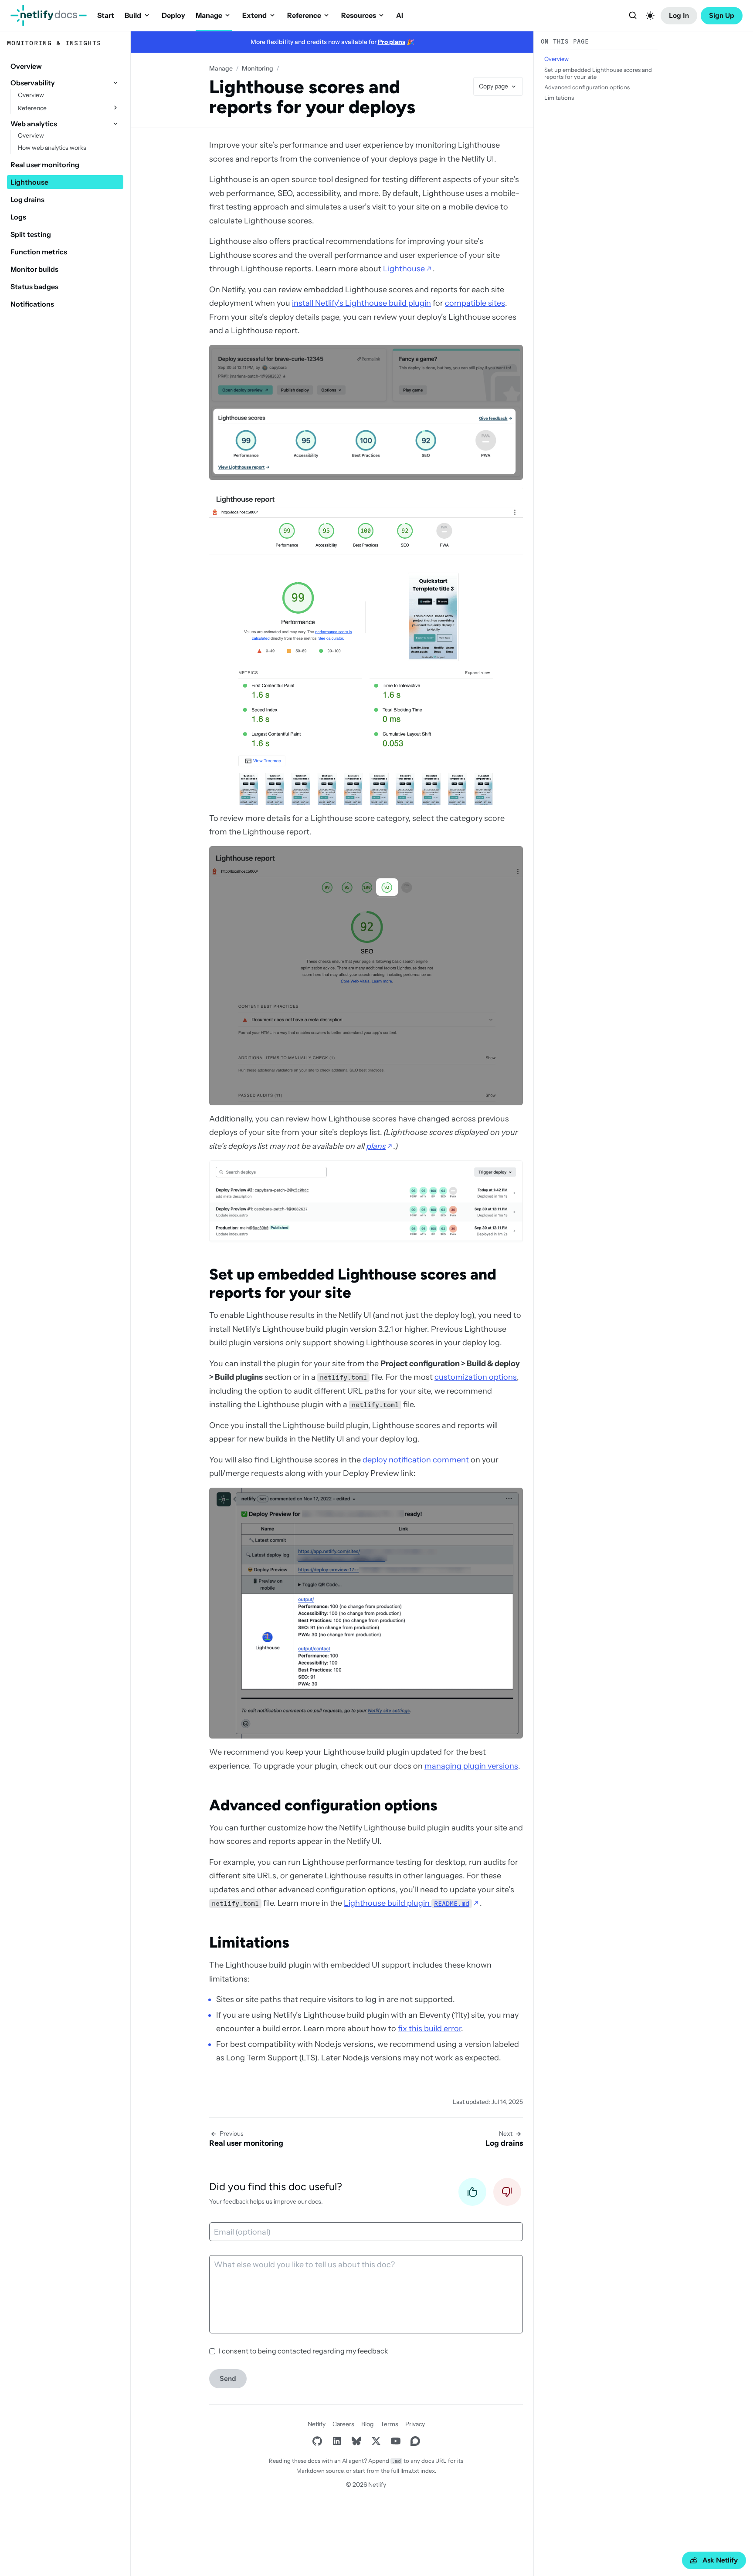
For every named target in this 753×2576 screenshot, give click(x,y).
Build (133, 15)
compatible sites (475, 303)
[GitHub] (317, 2441)
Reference (304, 15)
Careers (343, 2424)
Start (106, 15)
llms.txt (410, 2471)
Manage (209, 15)
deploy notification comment (416, 1460)
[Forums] (415, 2441)
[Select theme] (650, 16)
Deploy (173, 15)
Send (228, 2378)
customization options (476, 1377)
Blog (367, 2424)
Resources (359, 15)
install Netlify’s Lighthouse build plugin (361, 303)
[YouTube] (395, 2441)
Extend (254, 15)
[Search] (633, 16)
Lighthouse (404, 269)
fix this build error (429, 2029)
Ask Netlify (720, 2560)
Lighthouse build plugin (407, 1903)
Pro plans (392, 42)
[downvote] (507, 2194)
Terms (389, 2424)
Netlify (317, 2424)
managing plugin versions (471, 1766)
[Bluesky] (356, 2441)
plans (376, 1146)
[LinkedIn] (337, 2441)
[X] (376, 2441)
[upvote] (472, 2194)
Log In (679, 15)
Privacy (415, 2424)
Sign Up (722, 15)
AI (400, 15)
